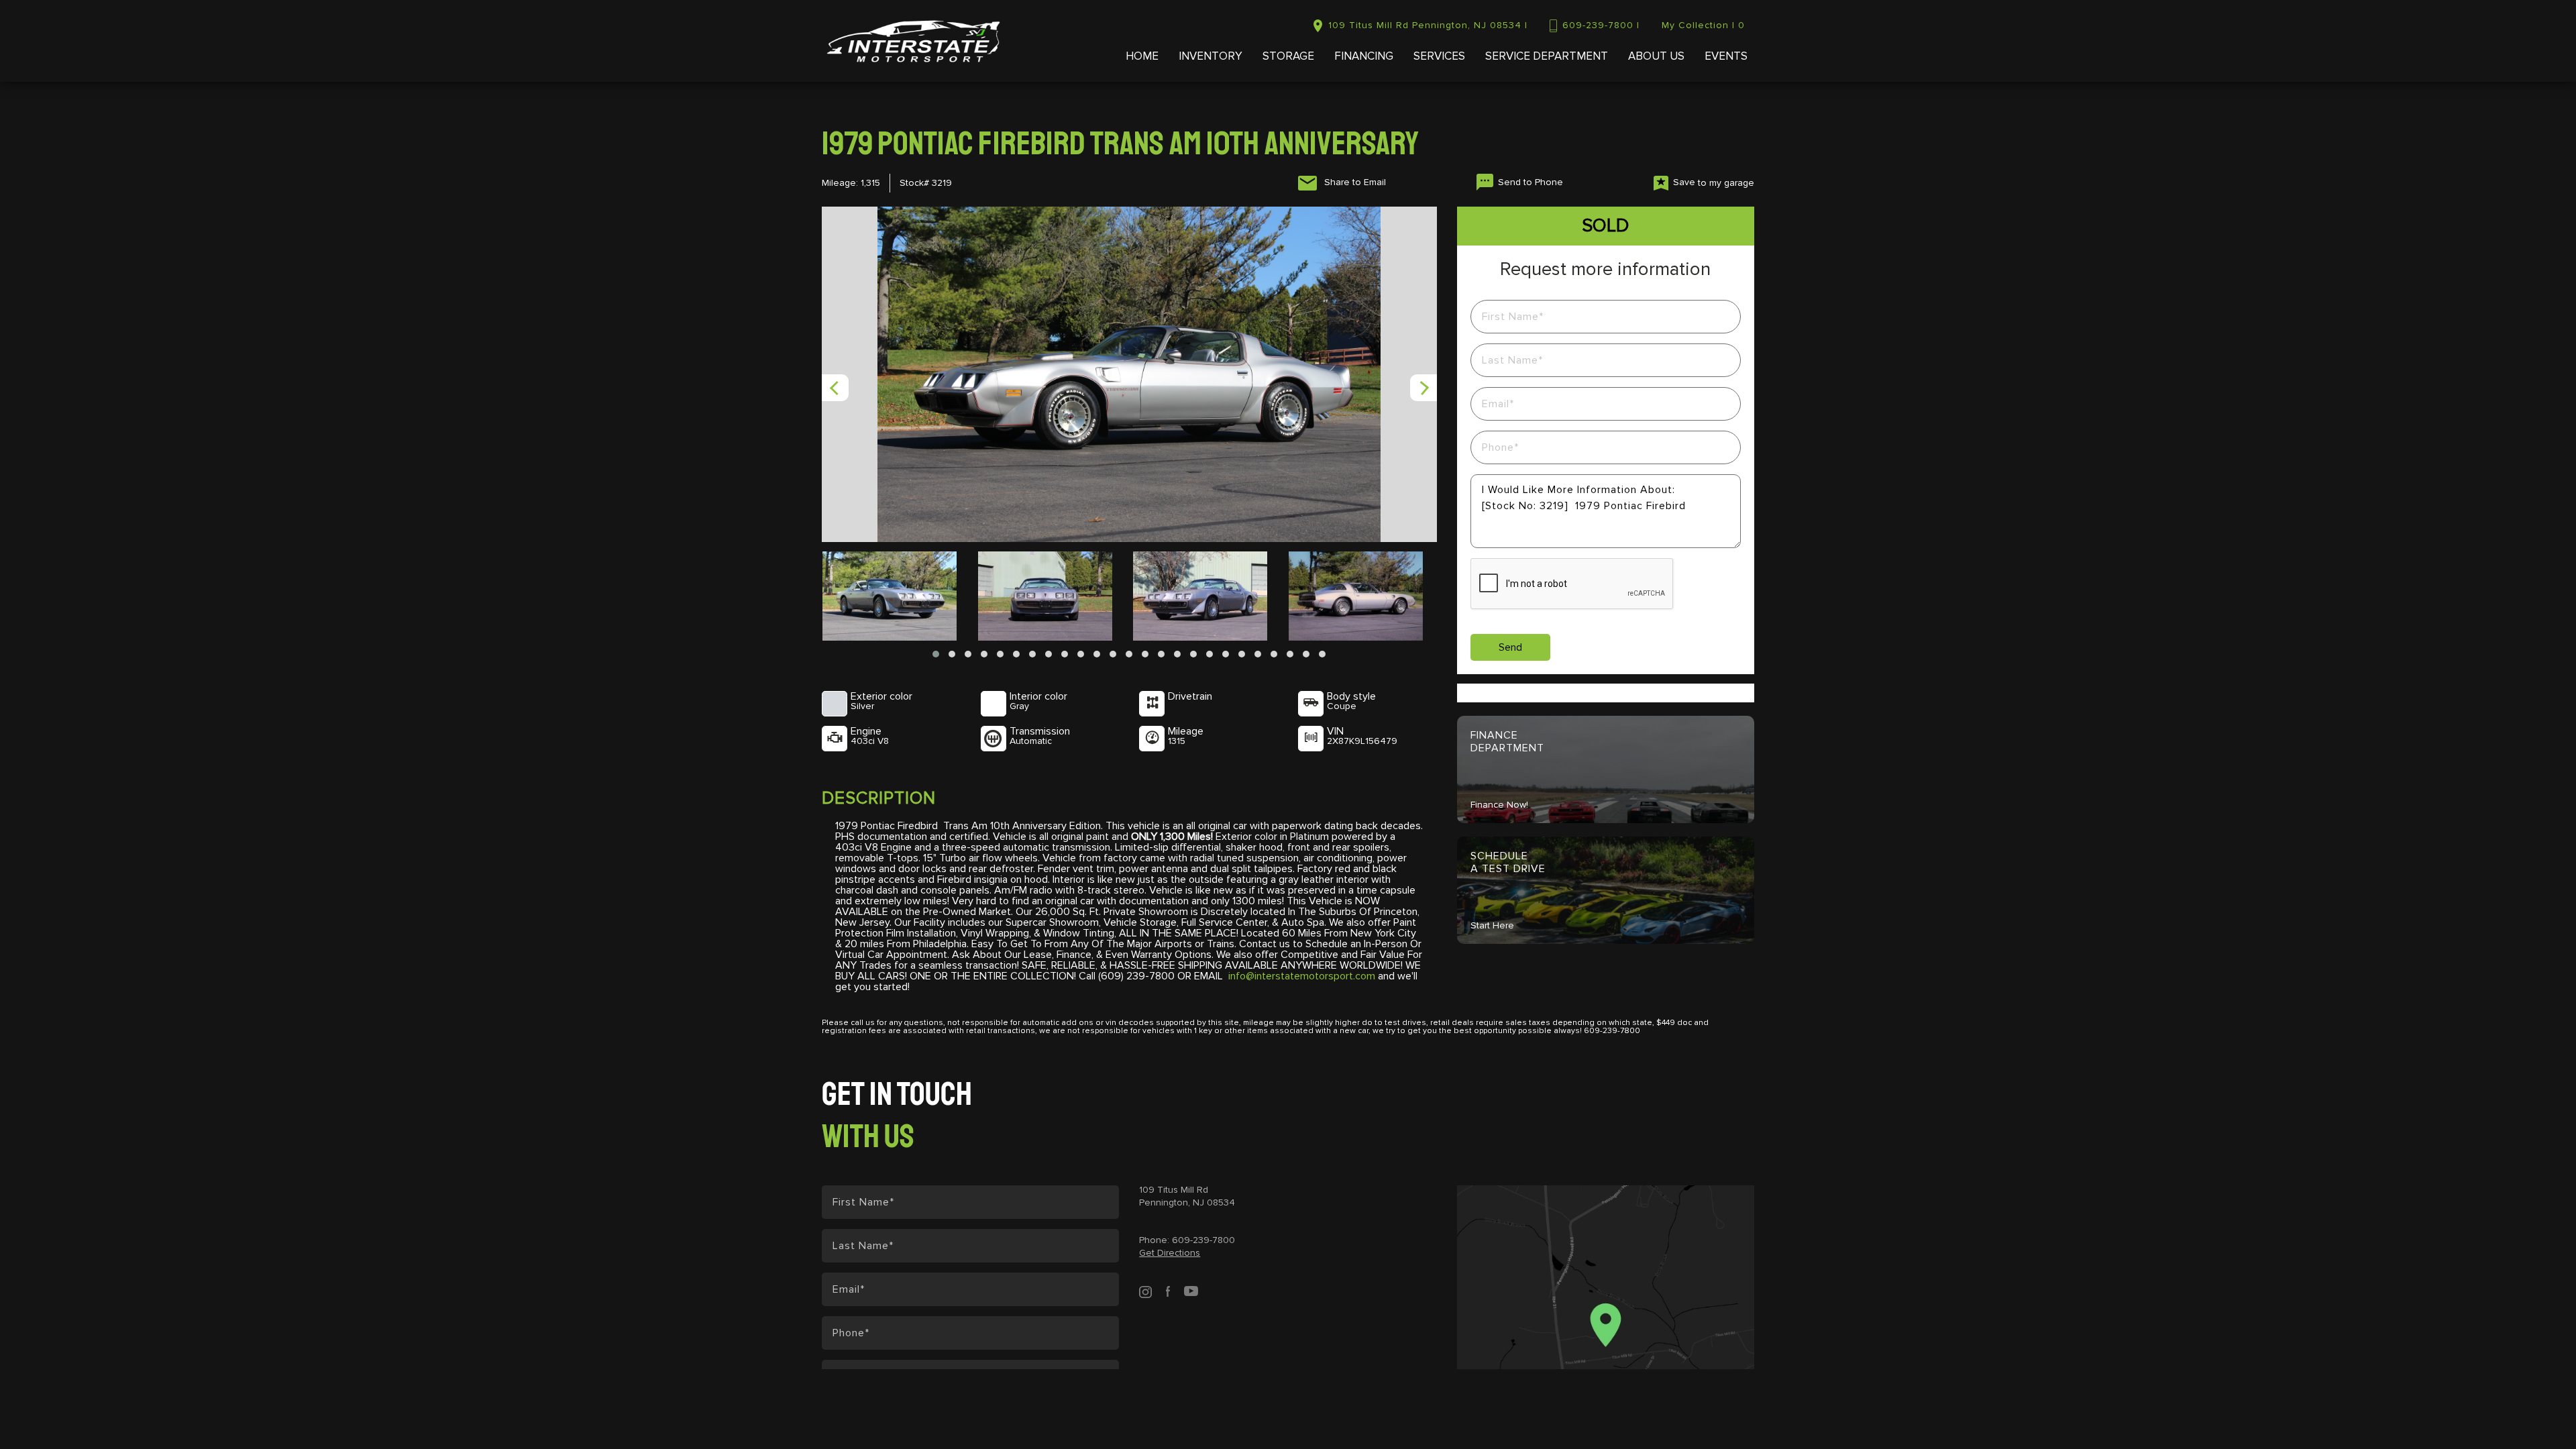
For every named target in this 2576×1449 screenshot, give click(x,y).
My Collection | (1703, 25)
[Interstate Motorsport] (913, 41)
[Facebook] (1168, 1291)
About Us (1656, 57)
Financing (1364, 57)
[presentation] (835, 388)
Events (1726, 57)
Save (1714, 182)
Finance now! (1499, 805)
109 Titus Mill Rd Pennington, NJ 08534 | (1428, 25)
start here (1492, 926)
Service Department (1547, 57)
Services (1439, 57)
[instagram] (1145, 1291)
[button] (936, 654)
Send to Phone (1531, 182)
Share (1354, 182)
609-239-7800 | (1601, 25)
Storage (1288, 57)
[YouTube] (1191, 1291)
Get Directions (1170, 1253)
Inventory (1211, 57)
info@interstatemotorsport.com (1302, 976)
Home (1142, 57)
